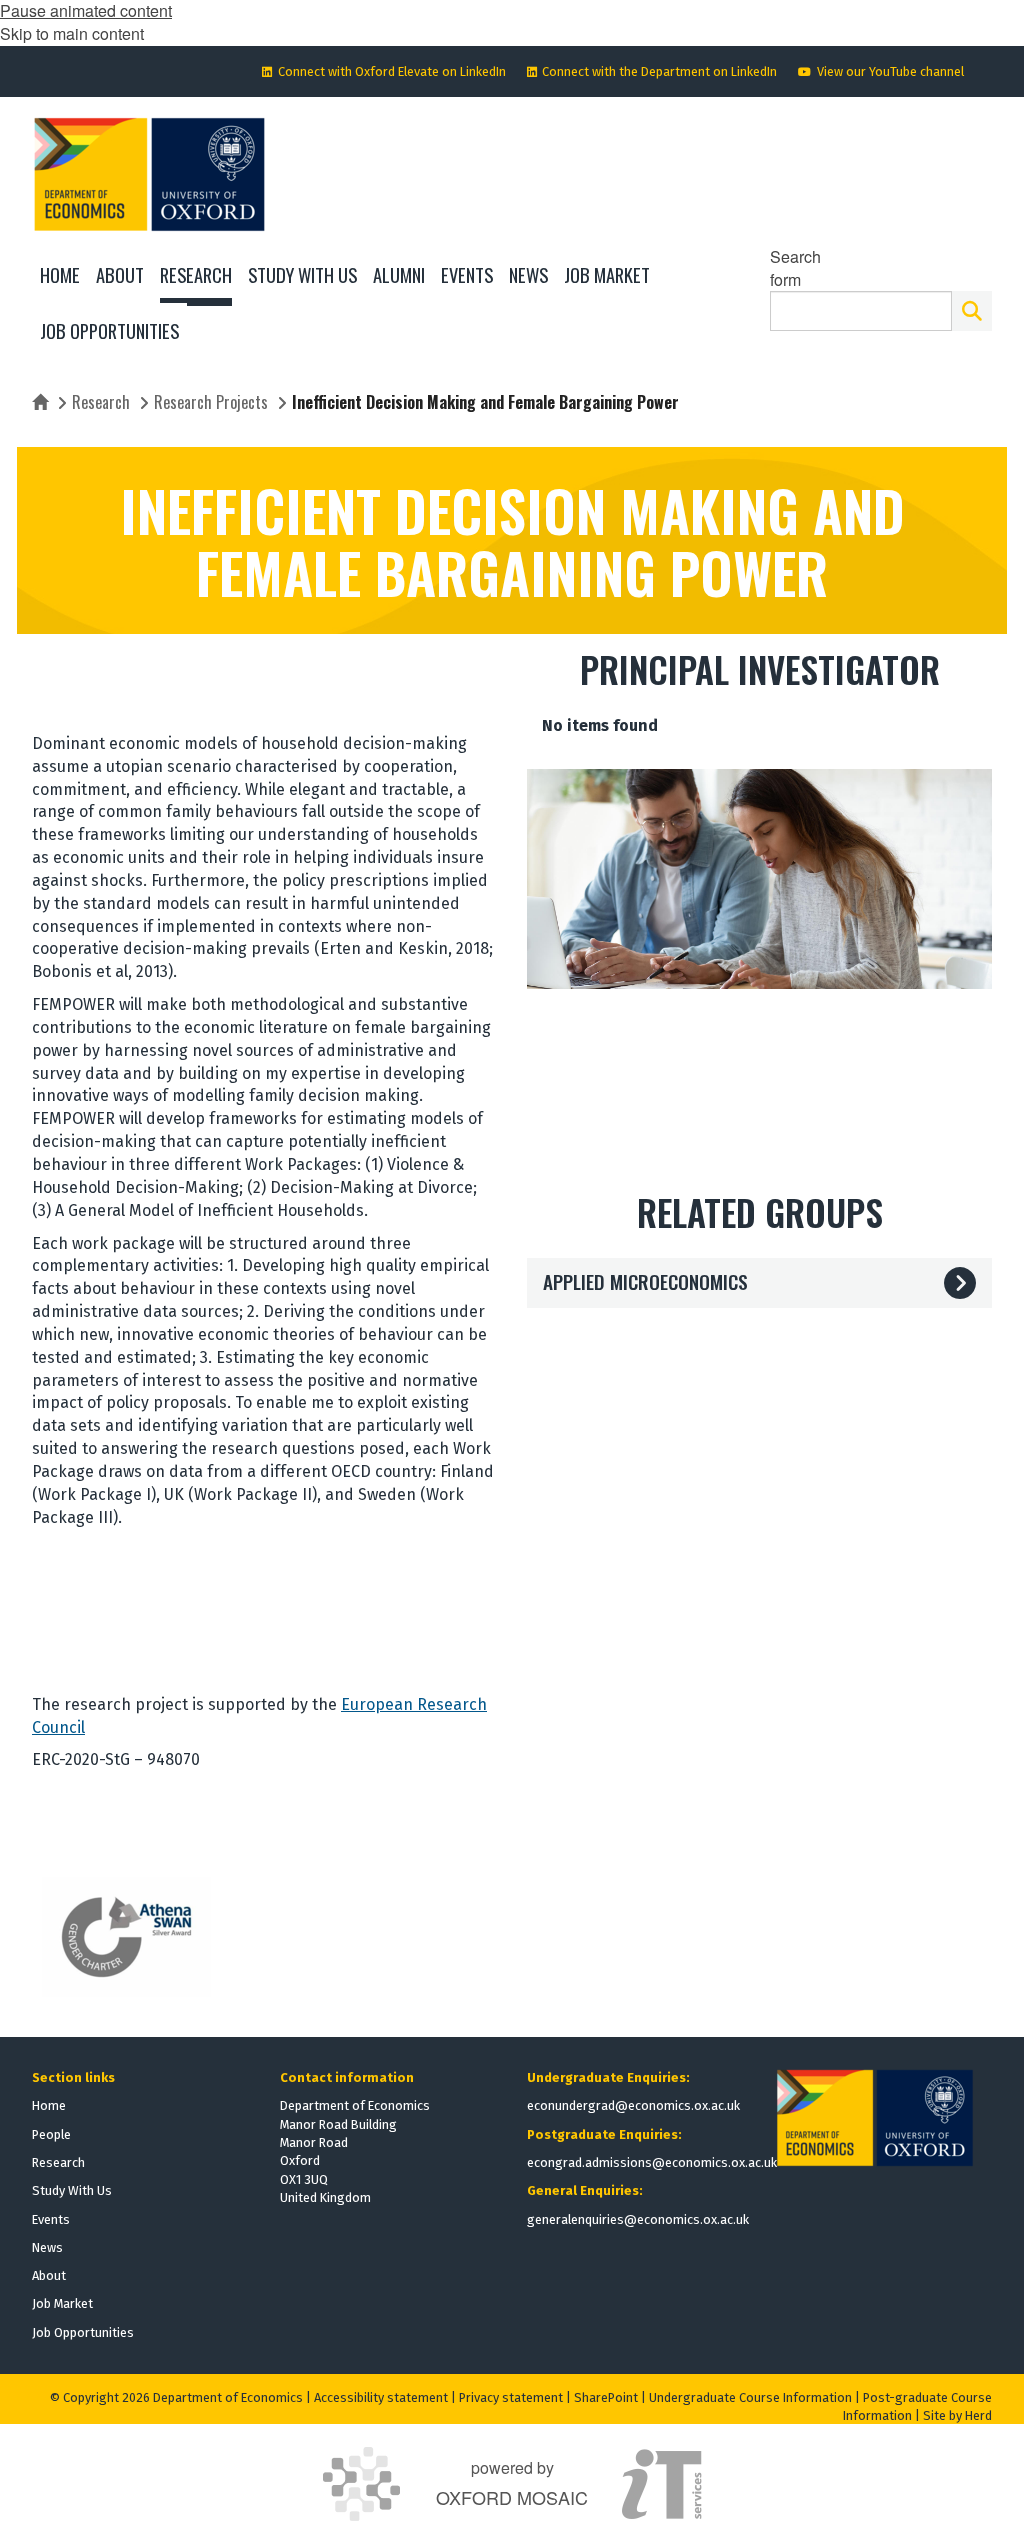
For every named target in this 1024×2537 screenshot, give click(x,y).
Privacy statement (511, 2397)
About (49, 2275)
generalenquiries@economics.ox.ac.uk (638, 2219)
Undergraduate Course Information (750, 2397)
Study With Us (72, 2190)
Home (49, 2105)
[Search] (972, 311)
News (47, 2247)
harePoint (610, 2397)
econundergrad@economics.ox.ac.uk (633, 2105)
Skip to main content (72, 33)
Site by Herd (957, 2415)
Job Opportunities (83, 2332)
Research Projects (211, 402)
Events (51, 2219)
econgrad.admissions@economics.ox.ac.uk (652, 2162)
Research (101, 402)
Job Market (62, 2303)
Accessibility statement (381, 2397)
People (51, 2134)
